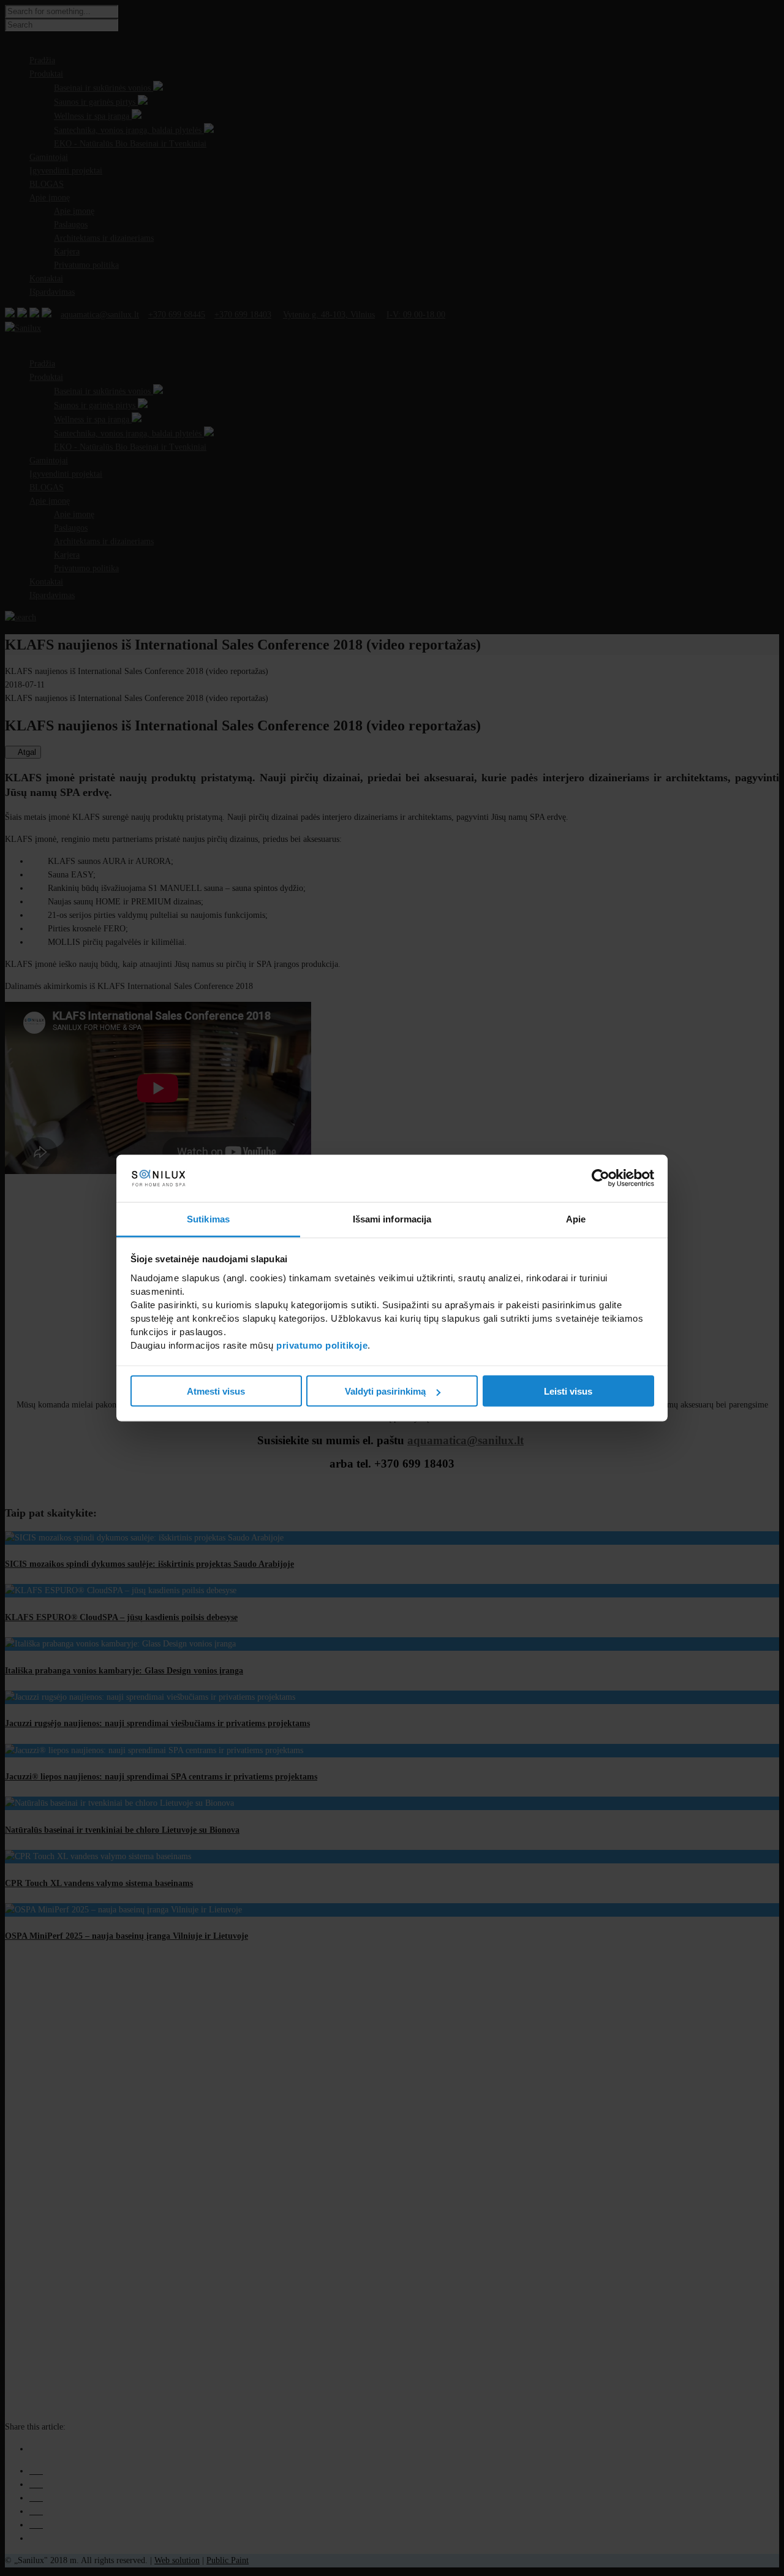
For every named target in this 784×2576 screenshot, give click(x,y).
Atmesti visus (216, 1391)
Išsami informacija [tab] (392, 1218)
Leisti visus (568, 1391)
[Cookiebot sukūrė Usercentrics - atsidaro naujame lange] (601, 1178)
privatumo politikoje (322, 1345)
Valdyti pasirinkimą (385, 1391)
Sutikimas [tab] (208, 1218)
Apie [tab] (576, 1218)
